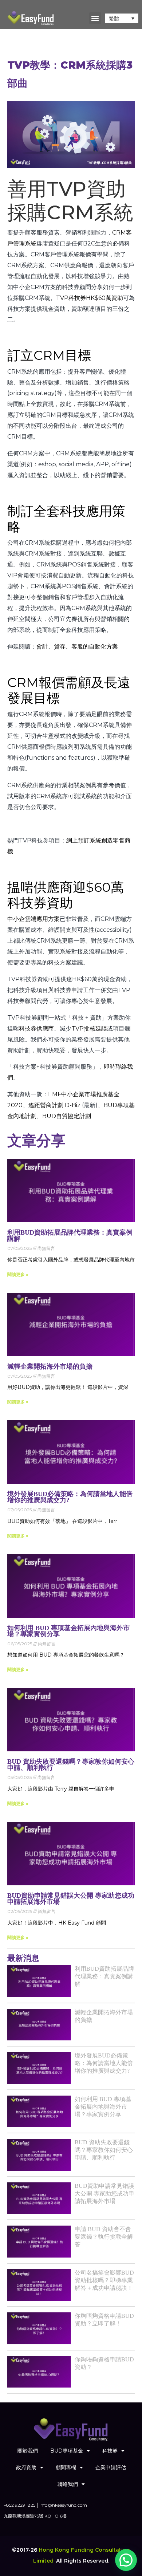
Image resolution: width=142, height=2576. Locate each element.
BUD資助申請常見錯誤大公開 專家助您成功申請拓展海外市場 (71, 1899)
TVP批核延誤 (89, 1029)
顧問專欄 (66, 2467)
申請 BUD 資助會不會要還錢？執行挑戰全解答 (104, 2237)
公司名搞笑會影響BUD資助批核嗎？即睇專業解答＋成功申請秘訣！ (104, 2280)
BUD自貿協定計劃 (67, 1116)
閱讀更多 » (18, 1274)
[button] (95, 18)
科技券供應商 (36, 1029)
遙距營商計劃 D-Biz (54, 1105)
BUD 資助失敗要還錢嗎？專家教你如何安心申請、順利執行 (71, 1765)
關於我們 (28, 2451)
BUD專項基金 (67, 2451)
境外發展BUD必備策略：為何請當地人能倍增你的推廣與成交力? (70, 1497)
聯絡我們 (68, 2484)
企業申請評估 (111, 2467)
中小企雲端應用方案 (33, 919)
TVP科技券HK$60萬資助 (90, 298)
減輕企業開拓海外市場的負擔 (50, 1366)
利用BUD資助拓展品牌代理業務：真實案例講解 (70, 1236)
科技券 (110, 2451)
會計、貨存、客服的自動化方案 (77, 647)
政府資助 (26, 2467)
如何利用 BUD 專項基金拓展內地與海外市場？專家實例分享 (68, 1631)
